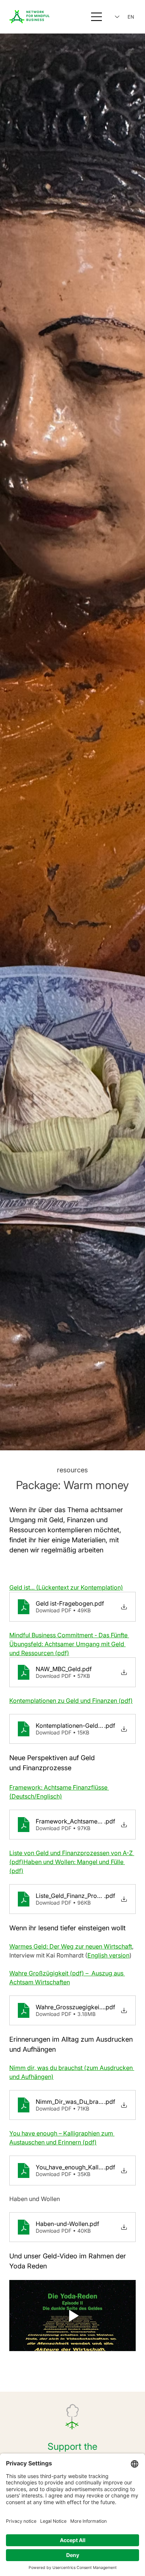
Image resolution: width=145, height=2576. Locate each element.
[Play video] (72, 2316)
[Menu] (97, 17)
